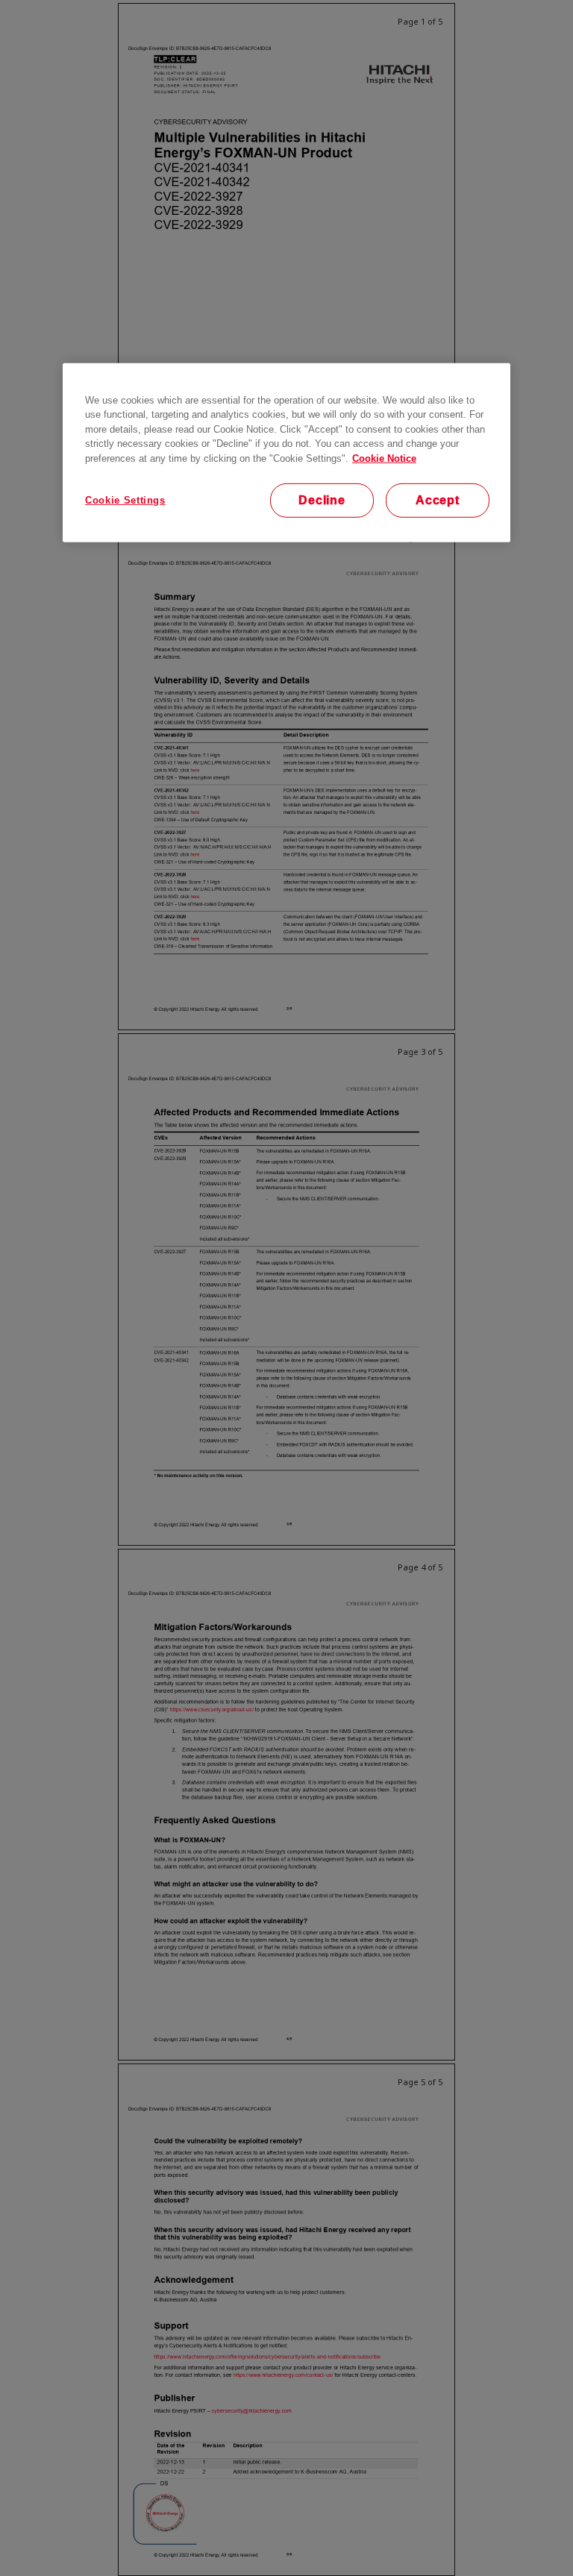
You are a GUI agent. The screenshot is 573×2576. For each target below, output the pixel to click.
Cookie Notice (384, 458)
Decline (322, 499)
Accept (438, 499)
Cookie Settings (125, 499)
